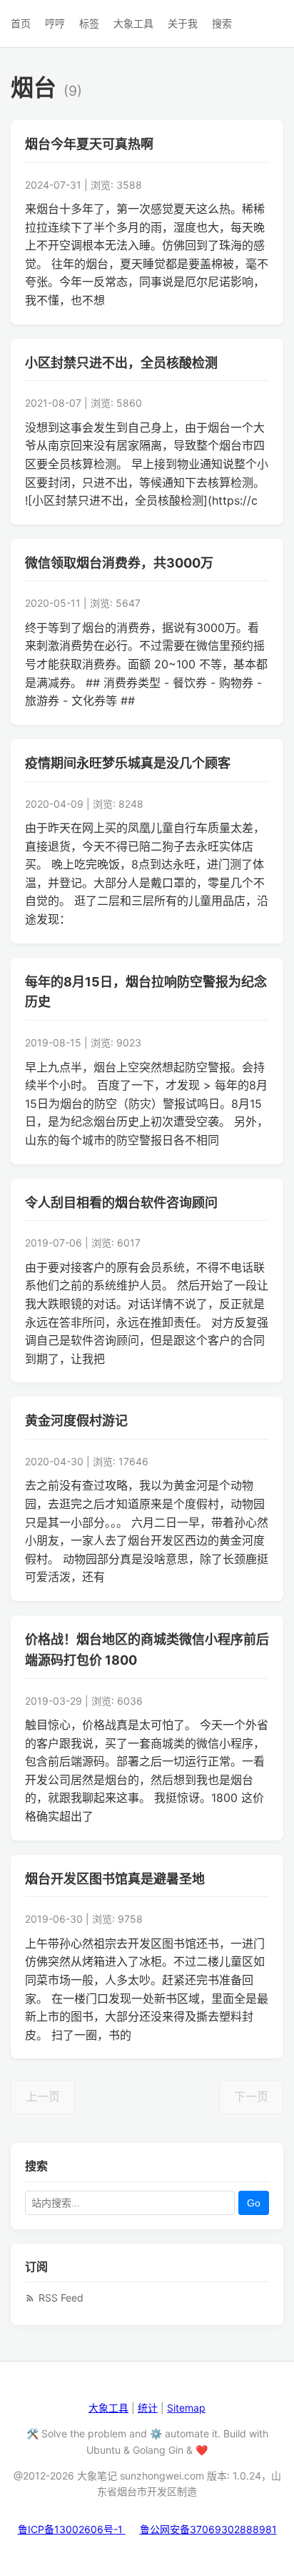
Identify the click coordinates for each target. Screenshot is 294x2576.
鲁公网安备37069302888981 (208, 2529)
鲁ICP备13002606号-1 (72, 2529)
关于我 (183, 23)
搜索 (222, 23)
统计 (148, 2408)
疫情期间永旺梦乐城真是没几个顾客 (128, 763)
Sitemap (186, 2408)
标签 (89, 23)
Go (254, 2203)
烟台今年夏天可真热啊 (89, 144)
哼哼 (55, 23)
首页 (21, 23)
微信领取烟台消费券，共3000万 (119, 563)
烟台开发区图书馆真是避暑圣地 (115, 1879)
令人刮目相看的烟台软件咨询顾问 (121, 1203)
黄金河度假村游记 (76, 1421)
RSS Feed (61, 2298)
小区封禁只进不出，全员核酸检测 (121, 363)
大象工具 (133, 23)
